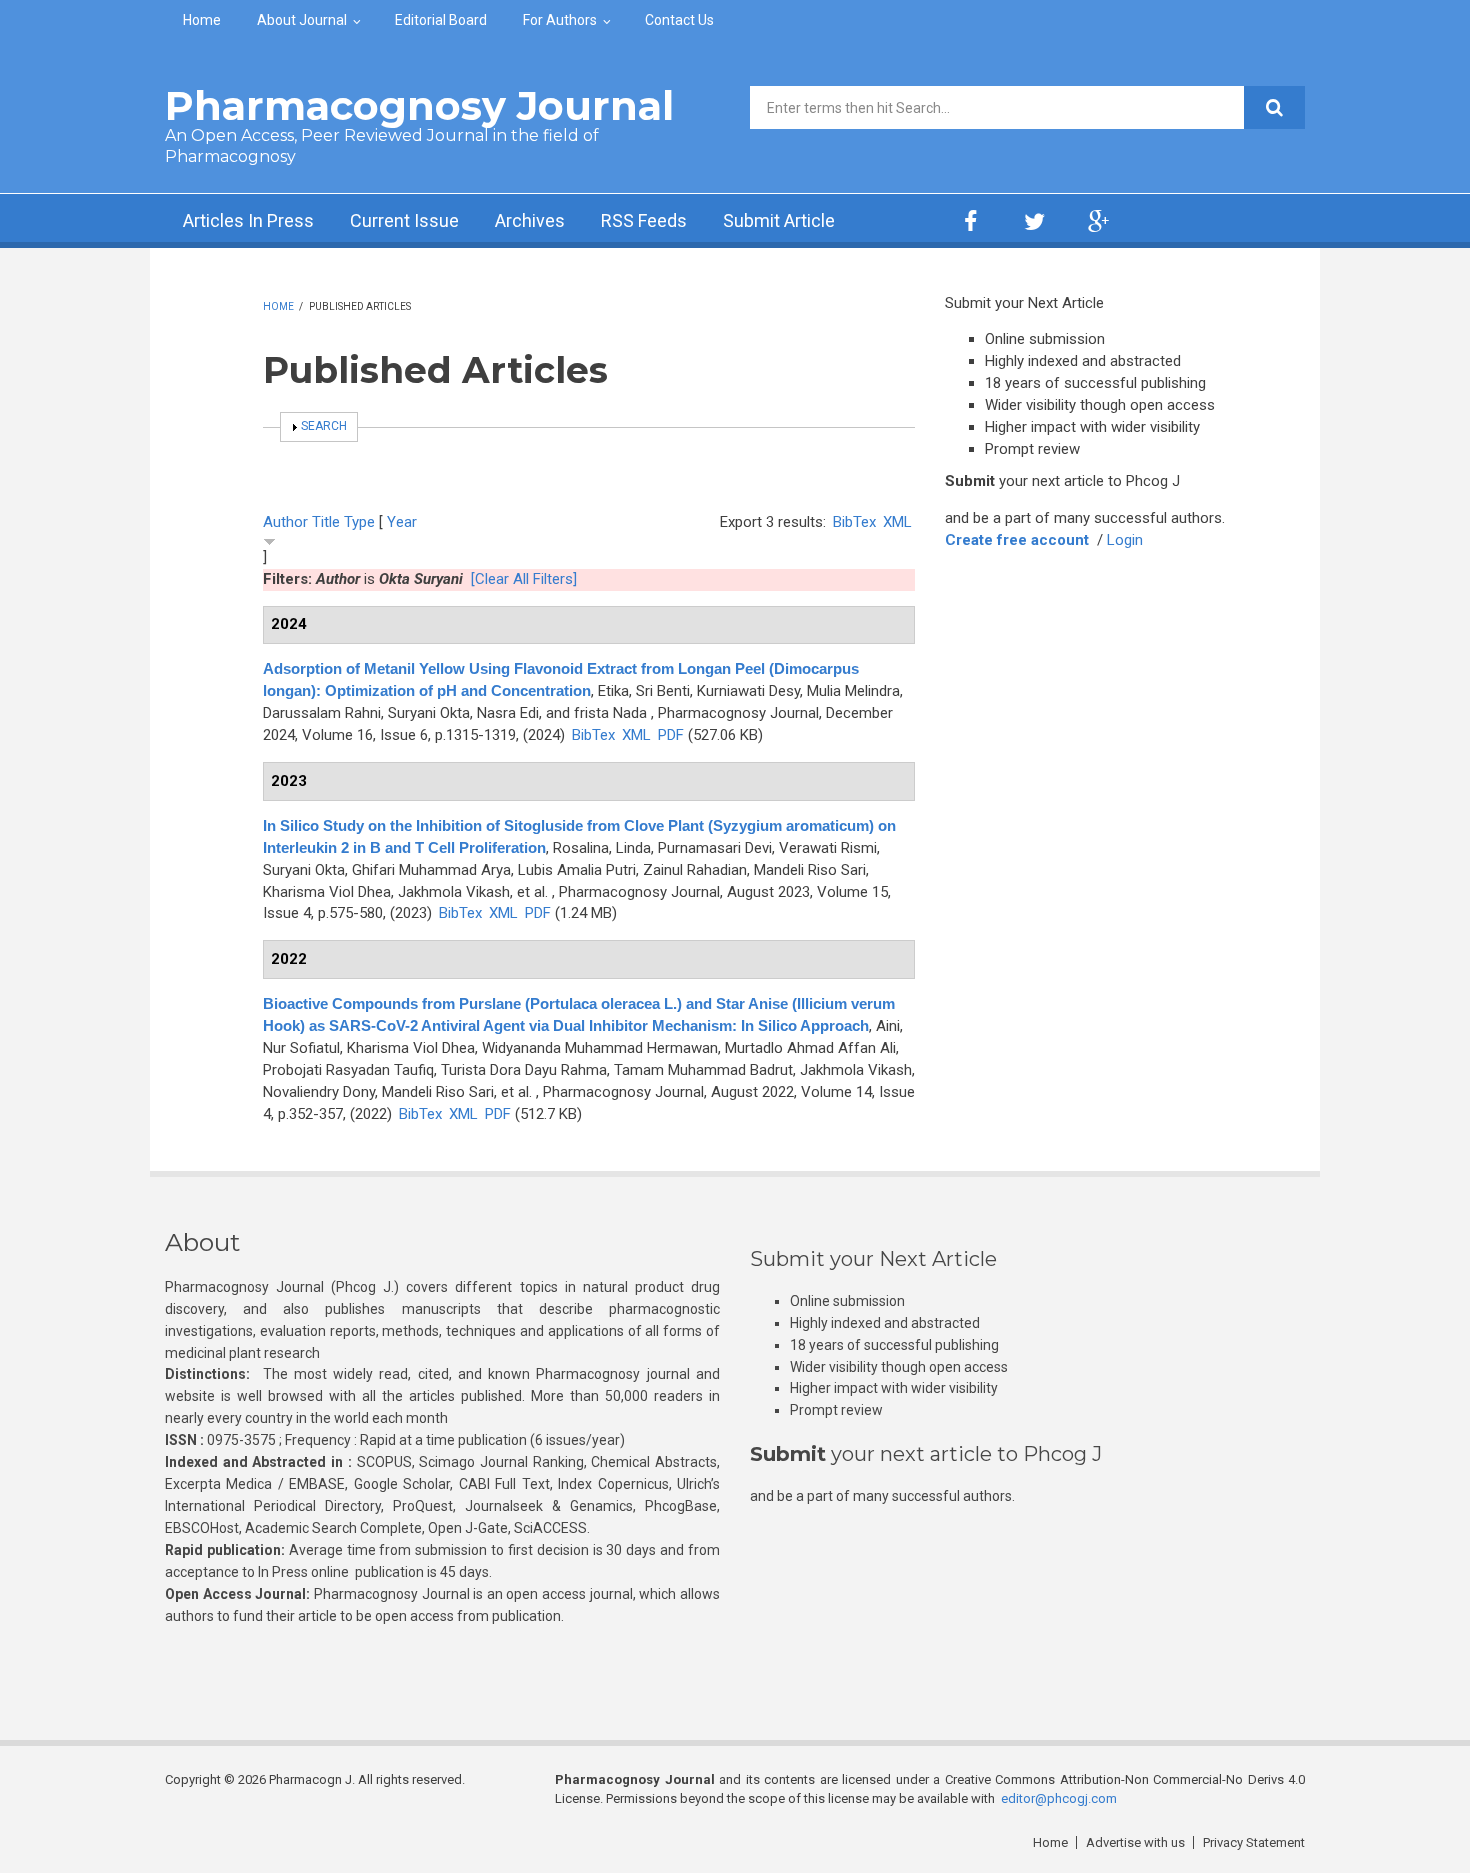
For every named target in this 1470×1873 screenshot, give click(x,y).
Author (285, 522)
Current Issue (404, 220)
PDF (671, 735)
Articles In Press (248, 220)
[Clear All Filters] (524, 579)
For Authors (560, 20)
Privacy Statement (1254, 1842)
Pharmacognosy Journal (419, 105)
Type (359, 522)
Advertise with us (1135, 1842)
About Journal (302, 20)
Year (402, 522)
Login (1125, 540)
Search (324, 426)
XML (897, 522)
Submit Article (779, 220)
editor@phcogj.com (1059, 1798)
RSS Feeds (644, 220)
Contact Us (679, 20)
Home (202, 20)
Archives (530, 220)
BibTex (854, 522)
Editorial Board (441, 20)
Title (326, 522)
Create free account (1017, 540)
